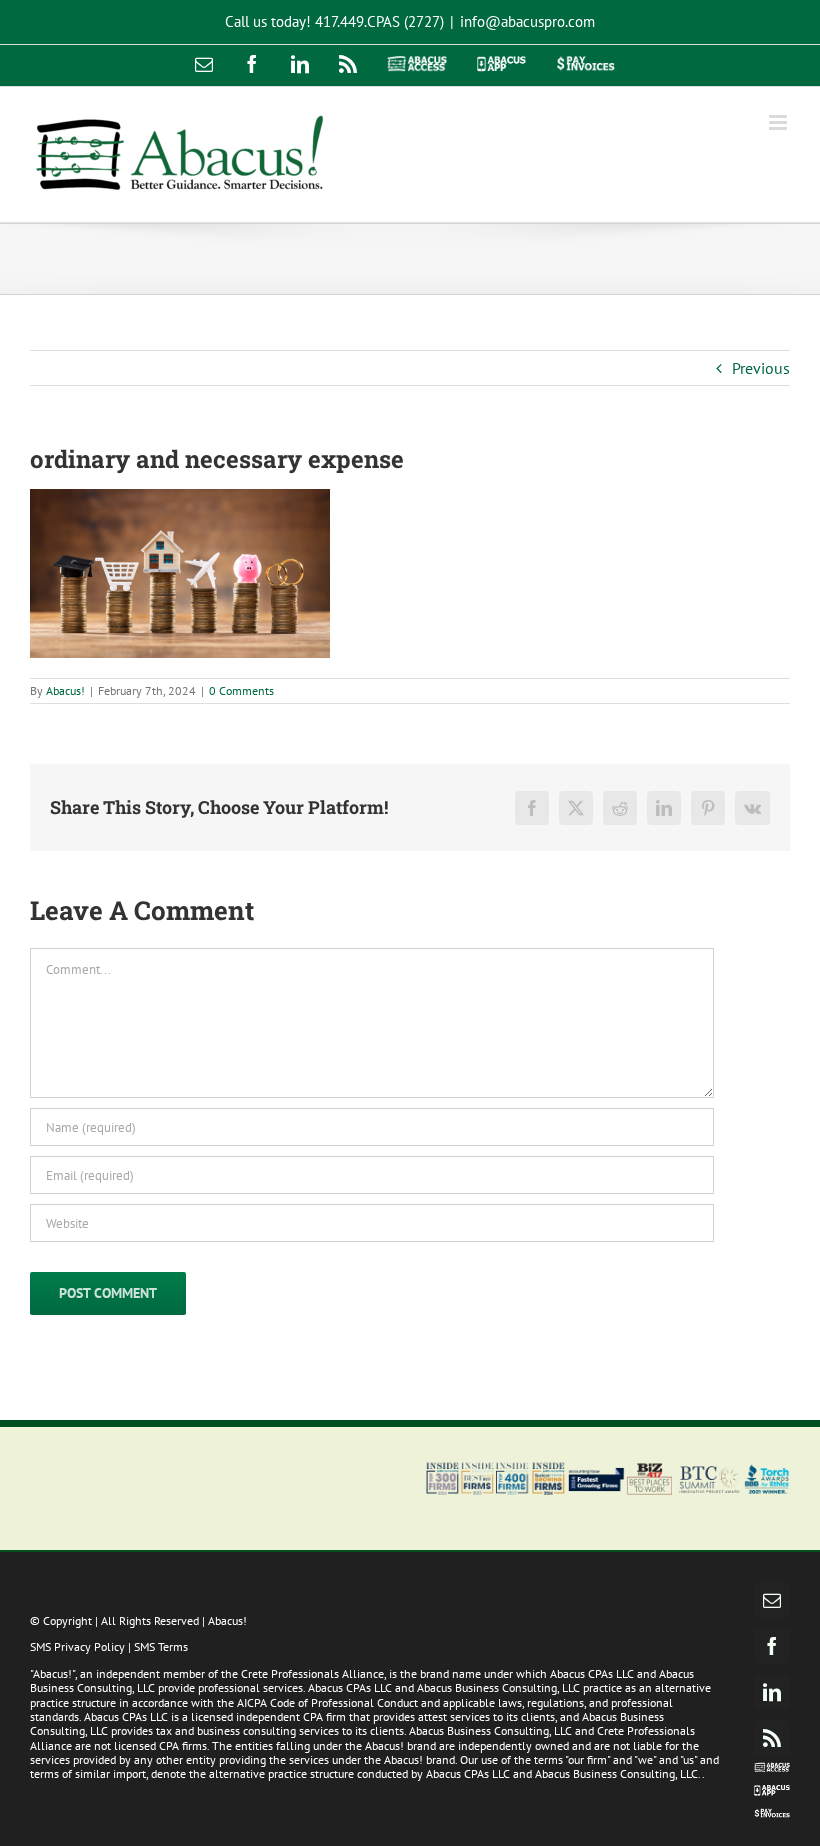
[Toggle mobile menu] (779, 122)
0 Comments (241, 690)
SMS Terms (161, 1646)
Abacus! (65, 690)
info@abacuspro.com (527, 21)
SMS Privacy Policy (77, 1646)
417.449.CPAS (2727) (379, 21)
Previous (761, 368)
